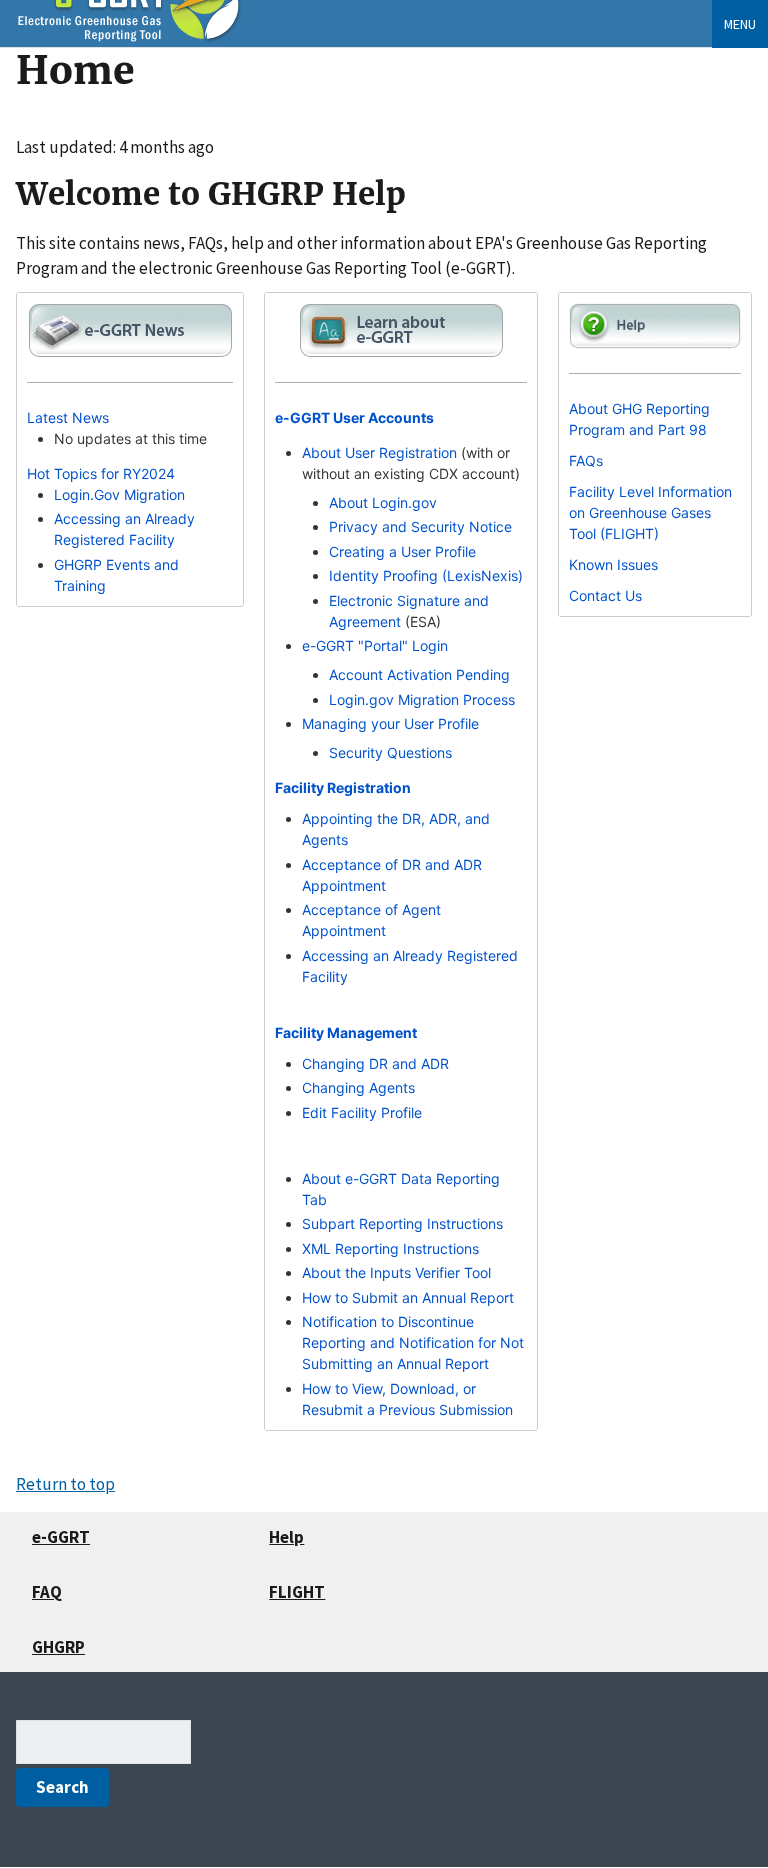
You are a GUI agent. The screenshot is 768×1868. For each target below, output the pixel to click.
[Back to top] (713, 1813)
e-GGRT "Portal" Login (375, 645)
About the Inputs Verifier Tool (396, 1272)
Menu (740, 24)
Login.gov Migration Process (422, 699)
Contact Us (605, 595)
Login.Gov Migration (119, 494)
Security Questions (390, 752)
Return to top (65, 1484)
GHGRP (58, 1647)
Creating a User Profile (402, 551)
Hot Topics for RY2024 (101, 473)
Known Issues (613, 564)
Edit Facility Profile (362, 1112)
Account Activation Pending (419, 674)
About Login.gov (383, 502)
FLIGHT (297, 1592)
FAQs (586, 460)
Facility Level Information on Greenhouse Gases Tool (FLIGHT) (650, 512)
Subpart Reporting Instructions (402, 1223)
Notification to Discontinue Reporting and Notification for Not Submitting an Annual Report (413, 1342)
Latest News (68, 417)
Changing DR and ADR (375, 1063)
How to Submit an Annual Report (408, 1297)
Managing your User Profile (390, 723)
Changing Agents (358, 1087)
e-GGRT (61, 1537)
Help (286, 1537)
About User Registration (379, 452)
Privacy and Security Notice (420, 526)
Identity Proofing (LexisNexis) (426, 575)
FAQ (47, 1592)
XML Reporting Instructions (390, 1248)
